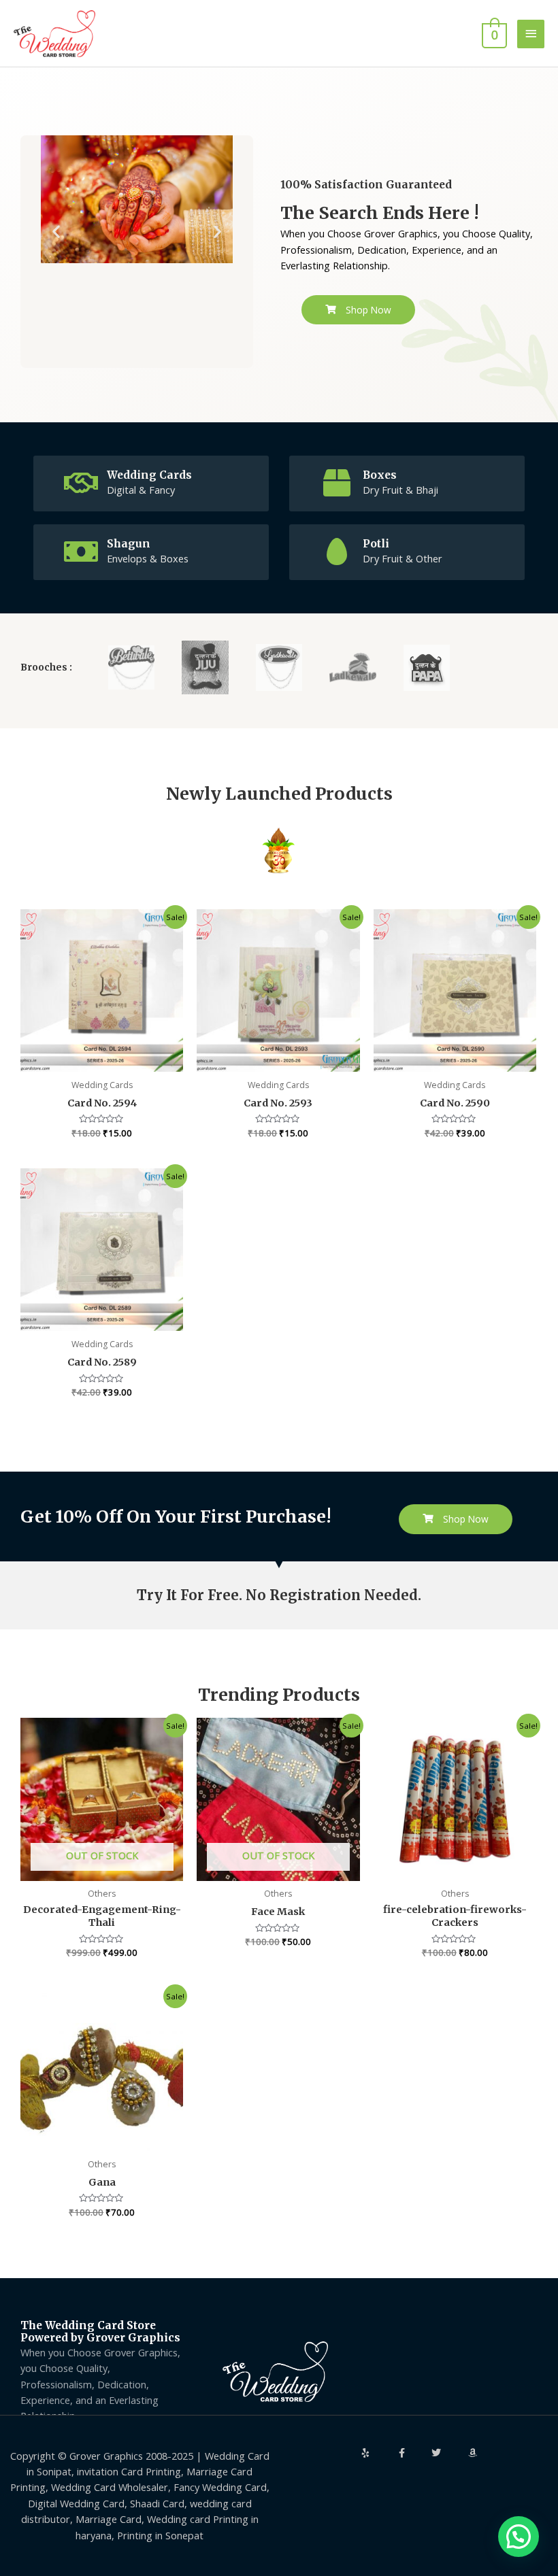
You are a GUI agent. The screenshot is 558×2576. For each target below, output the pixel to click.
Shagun (129, 544)
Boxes (380, 475)
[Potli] (337, 552)
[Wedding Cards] (81, 483)
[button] (56, 232)
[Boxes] (337, 483)
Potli (376, 544)
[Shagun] (81, 552)
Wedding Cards (149, 475)
